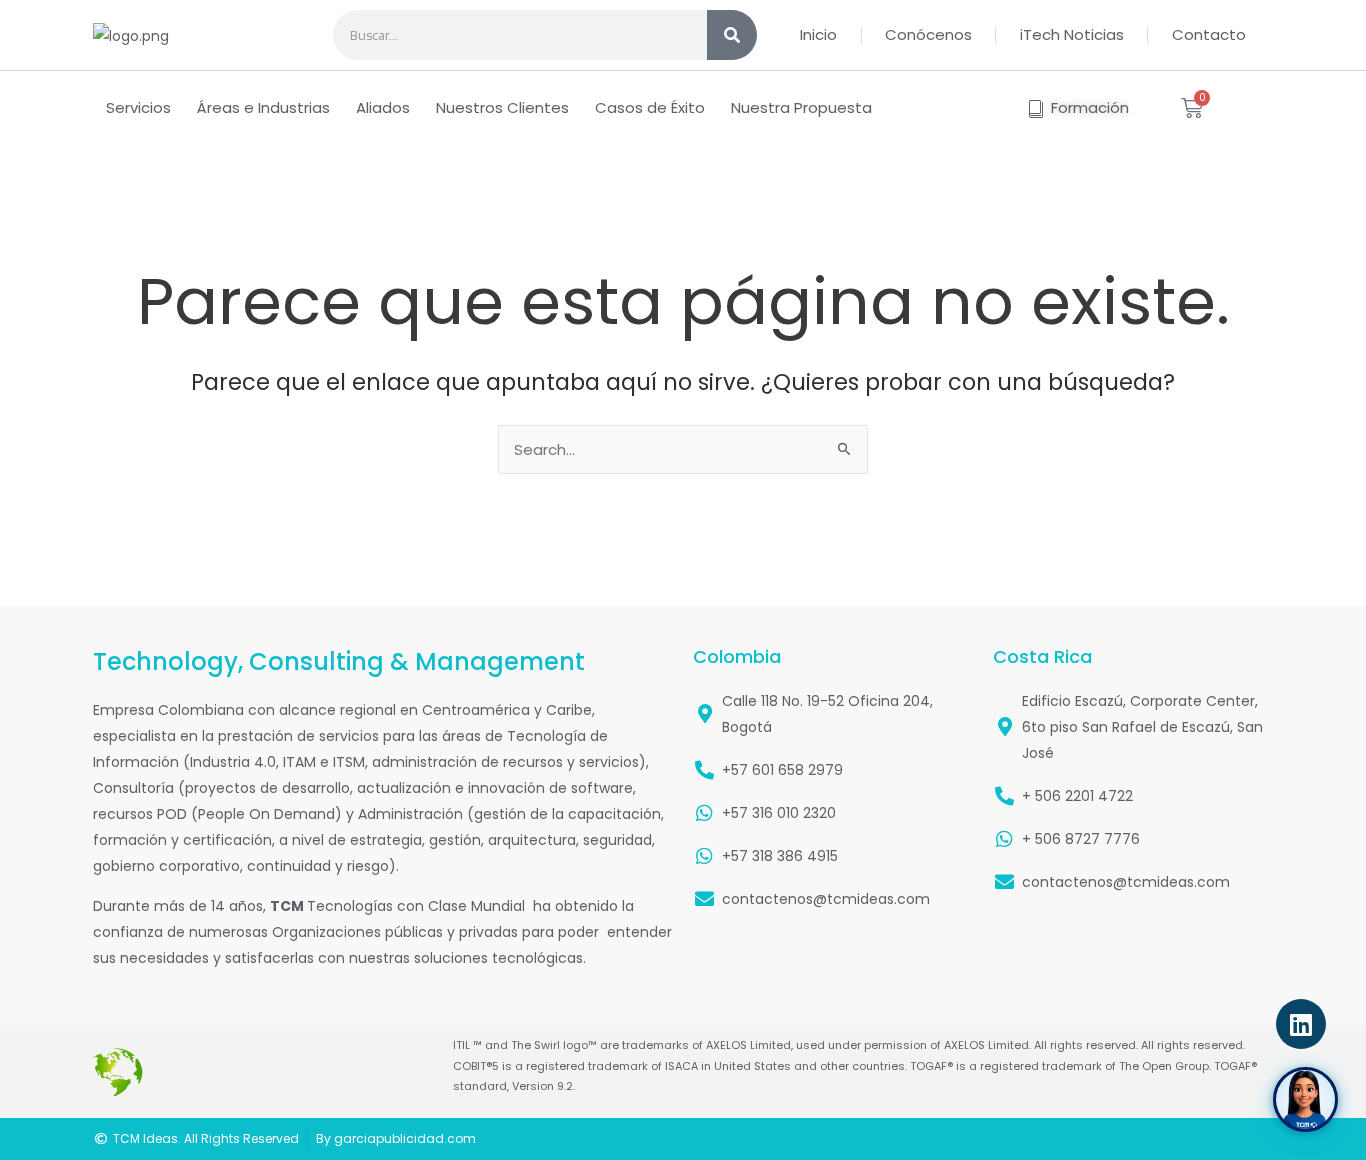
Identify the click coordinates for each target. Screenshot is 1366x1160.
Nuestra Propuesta (801, 107)
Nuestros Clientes (502, 107)
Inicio (818, 34)
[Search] (732, 35)
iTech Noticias (1072, 34)
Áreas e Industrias (263, 107)
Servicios (138, 107)
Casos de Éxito (650, 107)
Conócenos (928, 34)
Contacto (1209, 34)
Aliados (383, 107)
